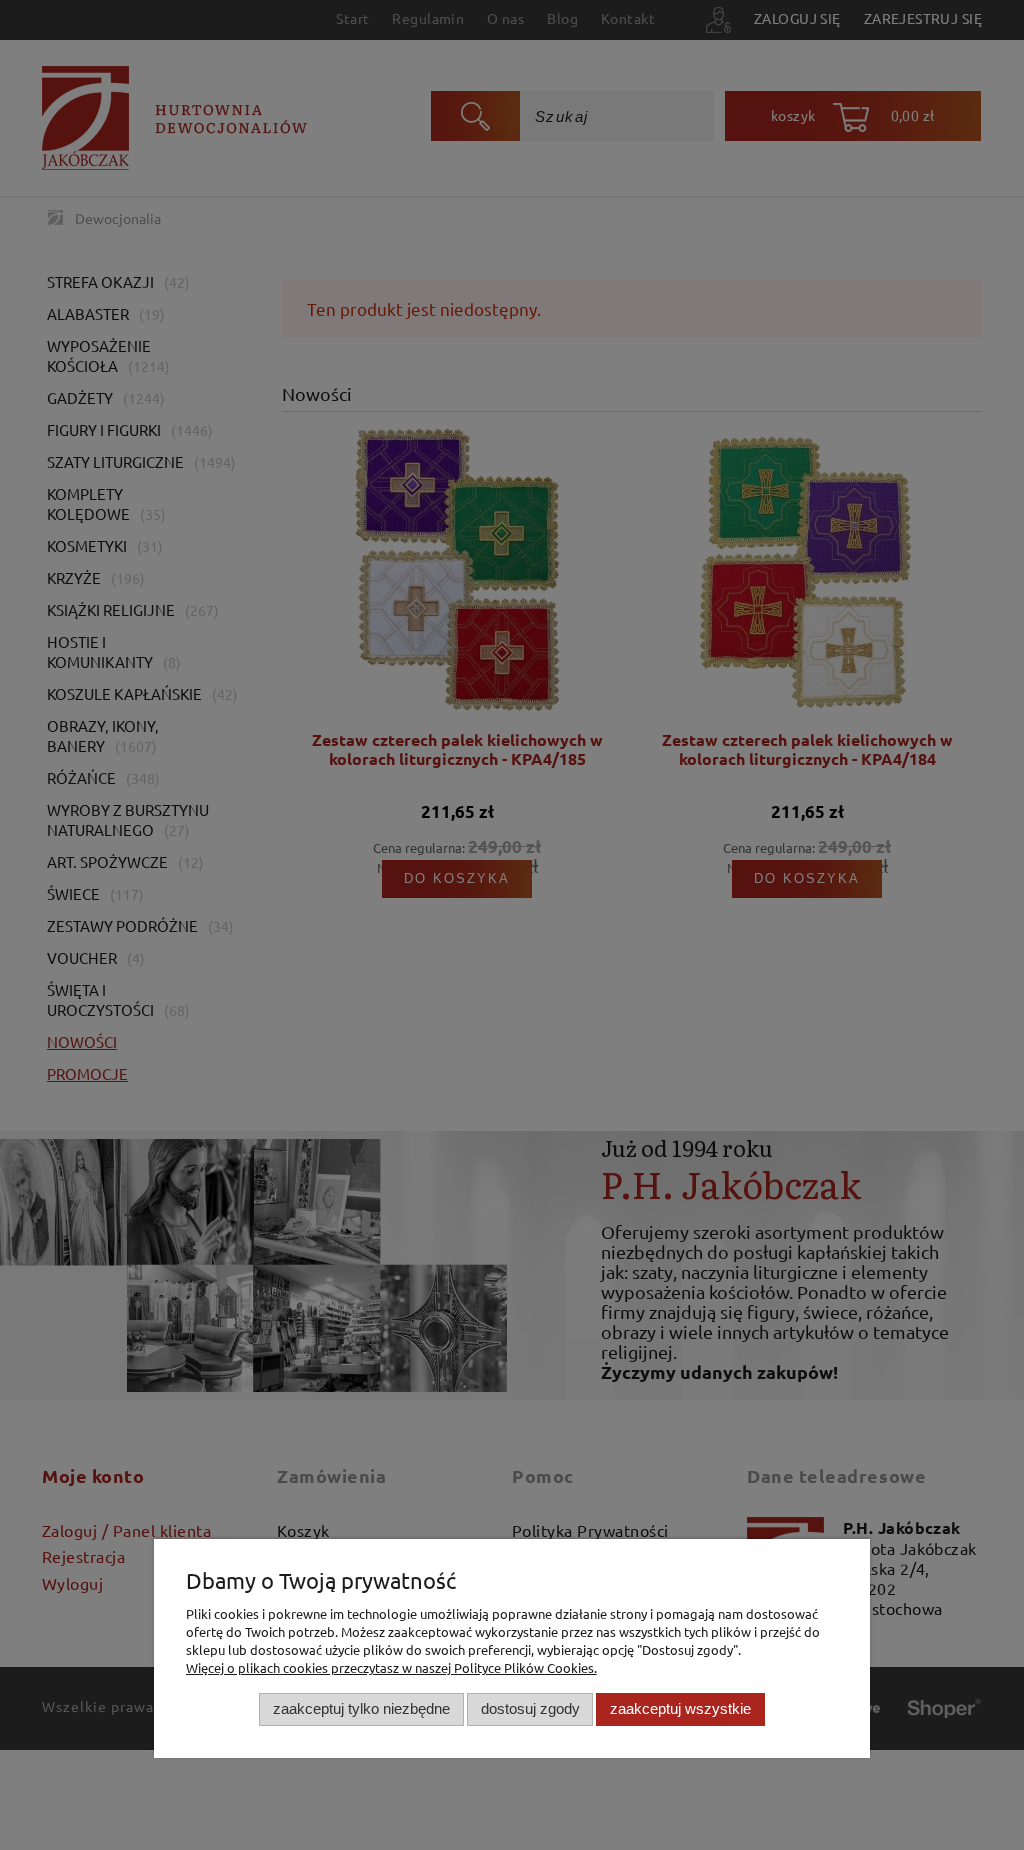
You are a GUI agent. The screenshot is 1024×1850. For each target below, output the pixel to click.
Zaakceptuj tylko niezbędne (361, 1708)
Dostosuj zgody (530, 1708)
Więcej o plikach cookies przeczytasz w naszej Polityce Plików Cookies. (391, 1667)
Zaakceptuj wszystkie (680, 1708)
